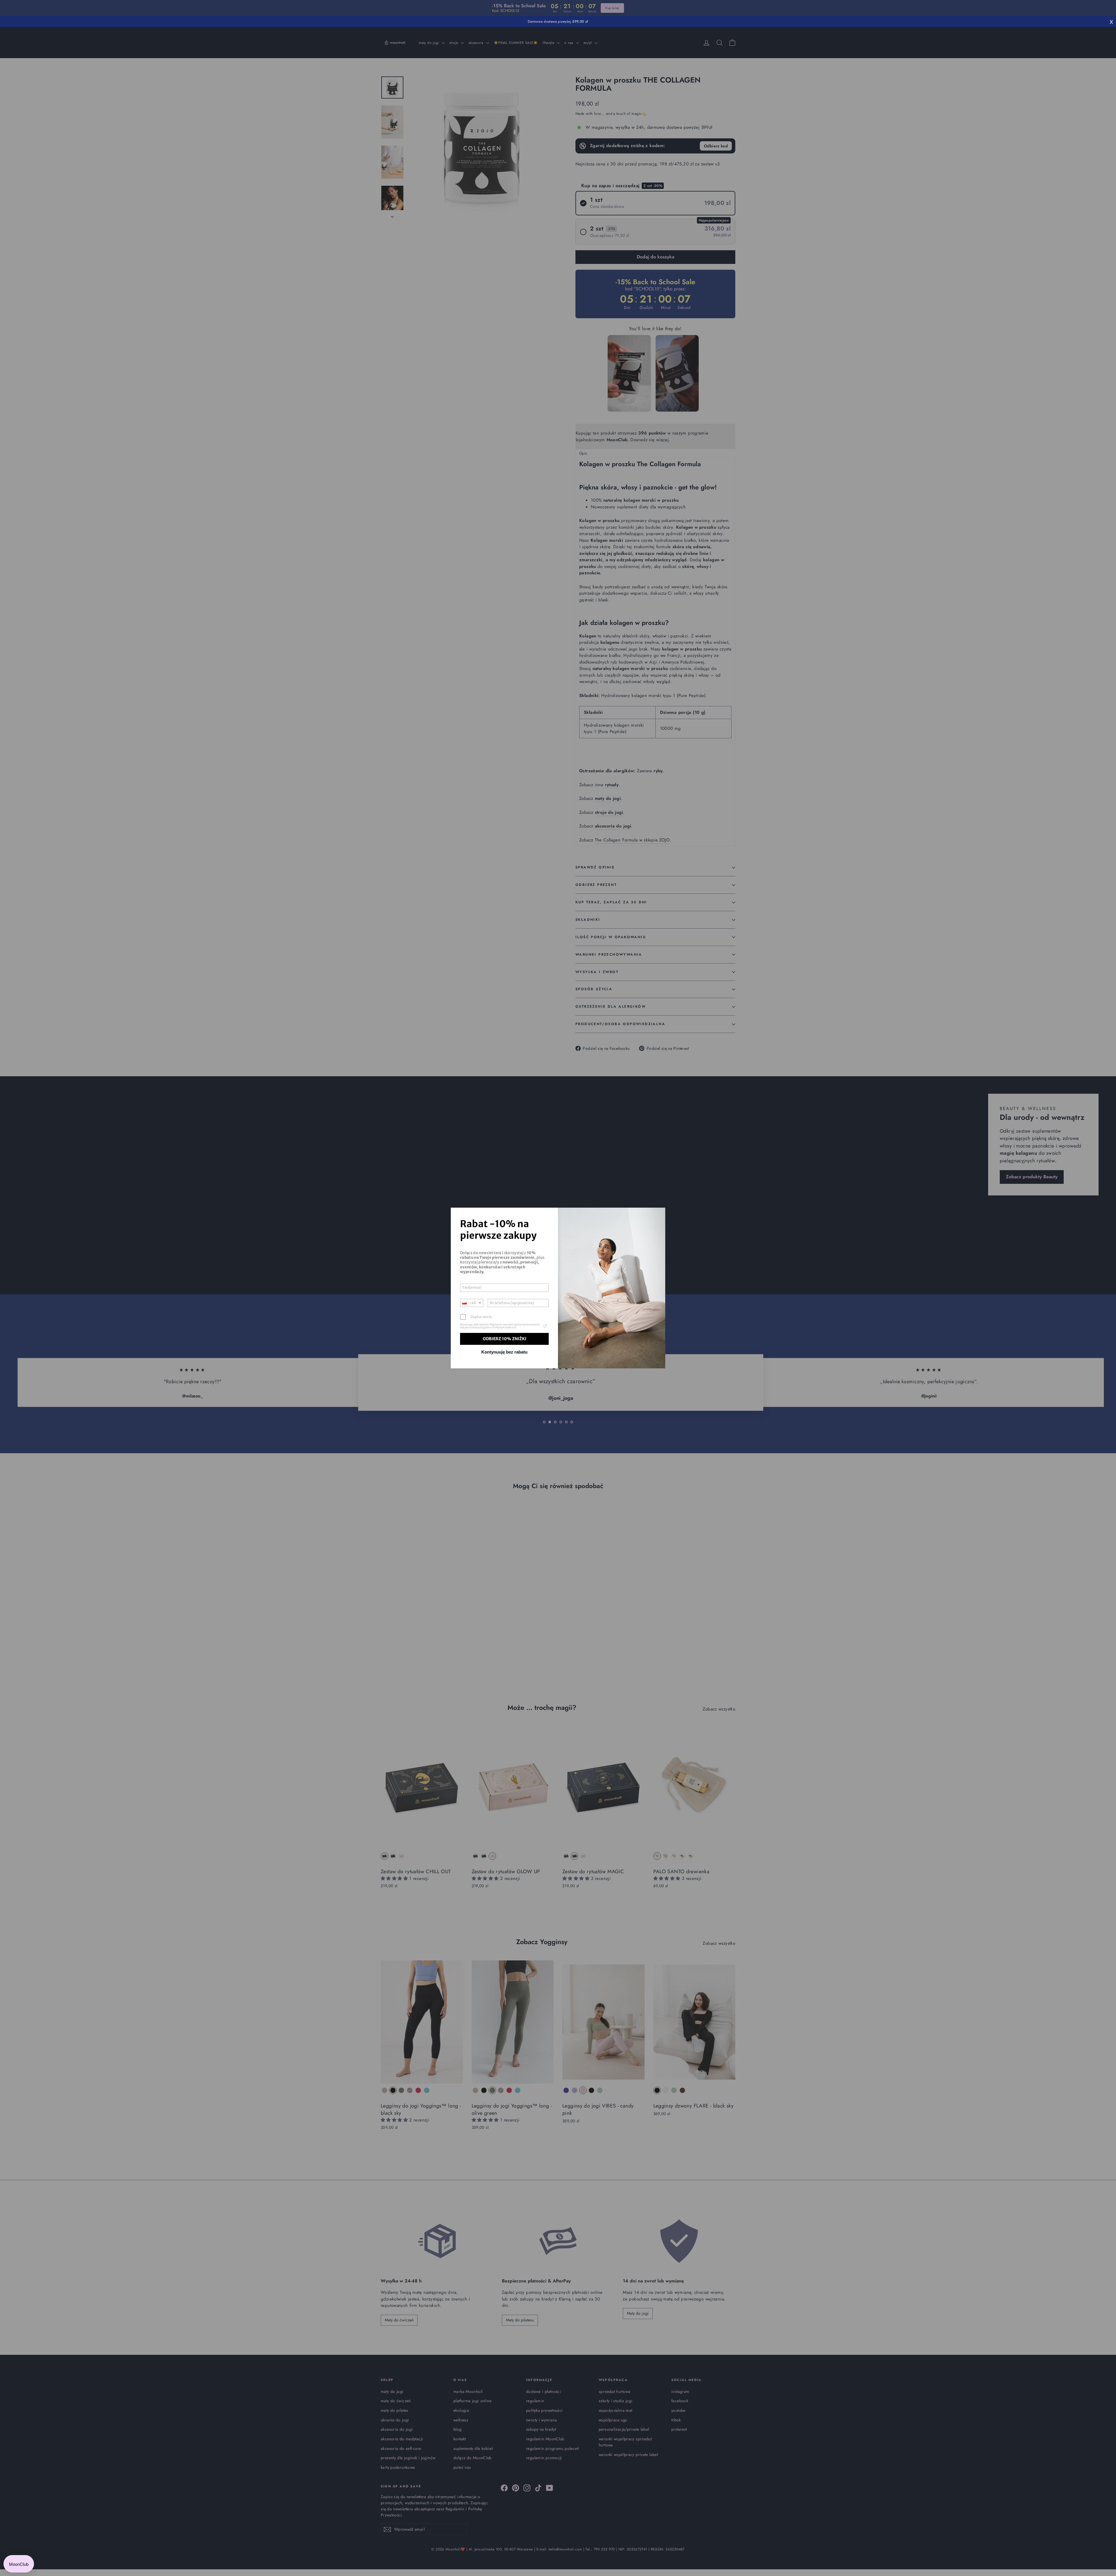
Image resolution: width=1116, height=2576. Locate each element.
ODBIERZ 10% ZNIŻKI (505, 1339)
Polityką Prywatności (505, 1327)
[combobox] (472, 1303)
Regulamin (496, 1324)
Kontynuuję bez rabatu (504, 1352)
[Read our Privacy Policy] (545, 1326)
